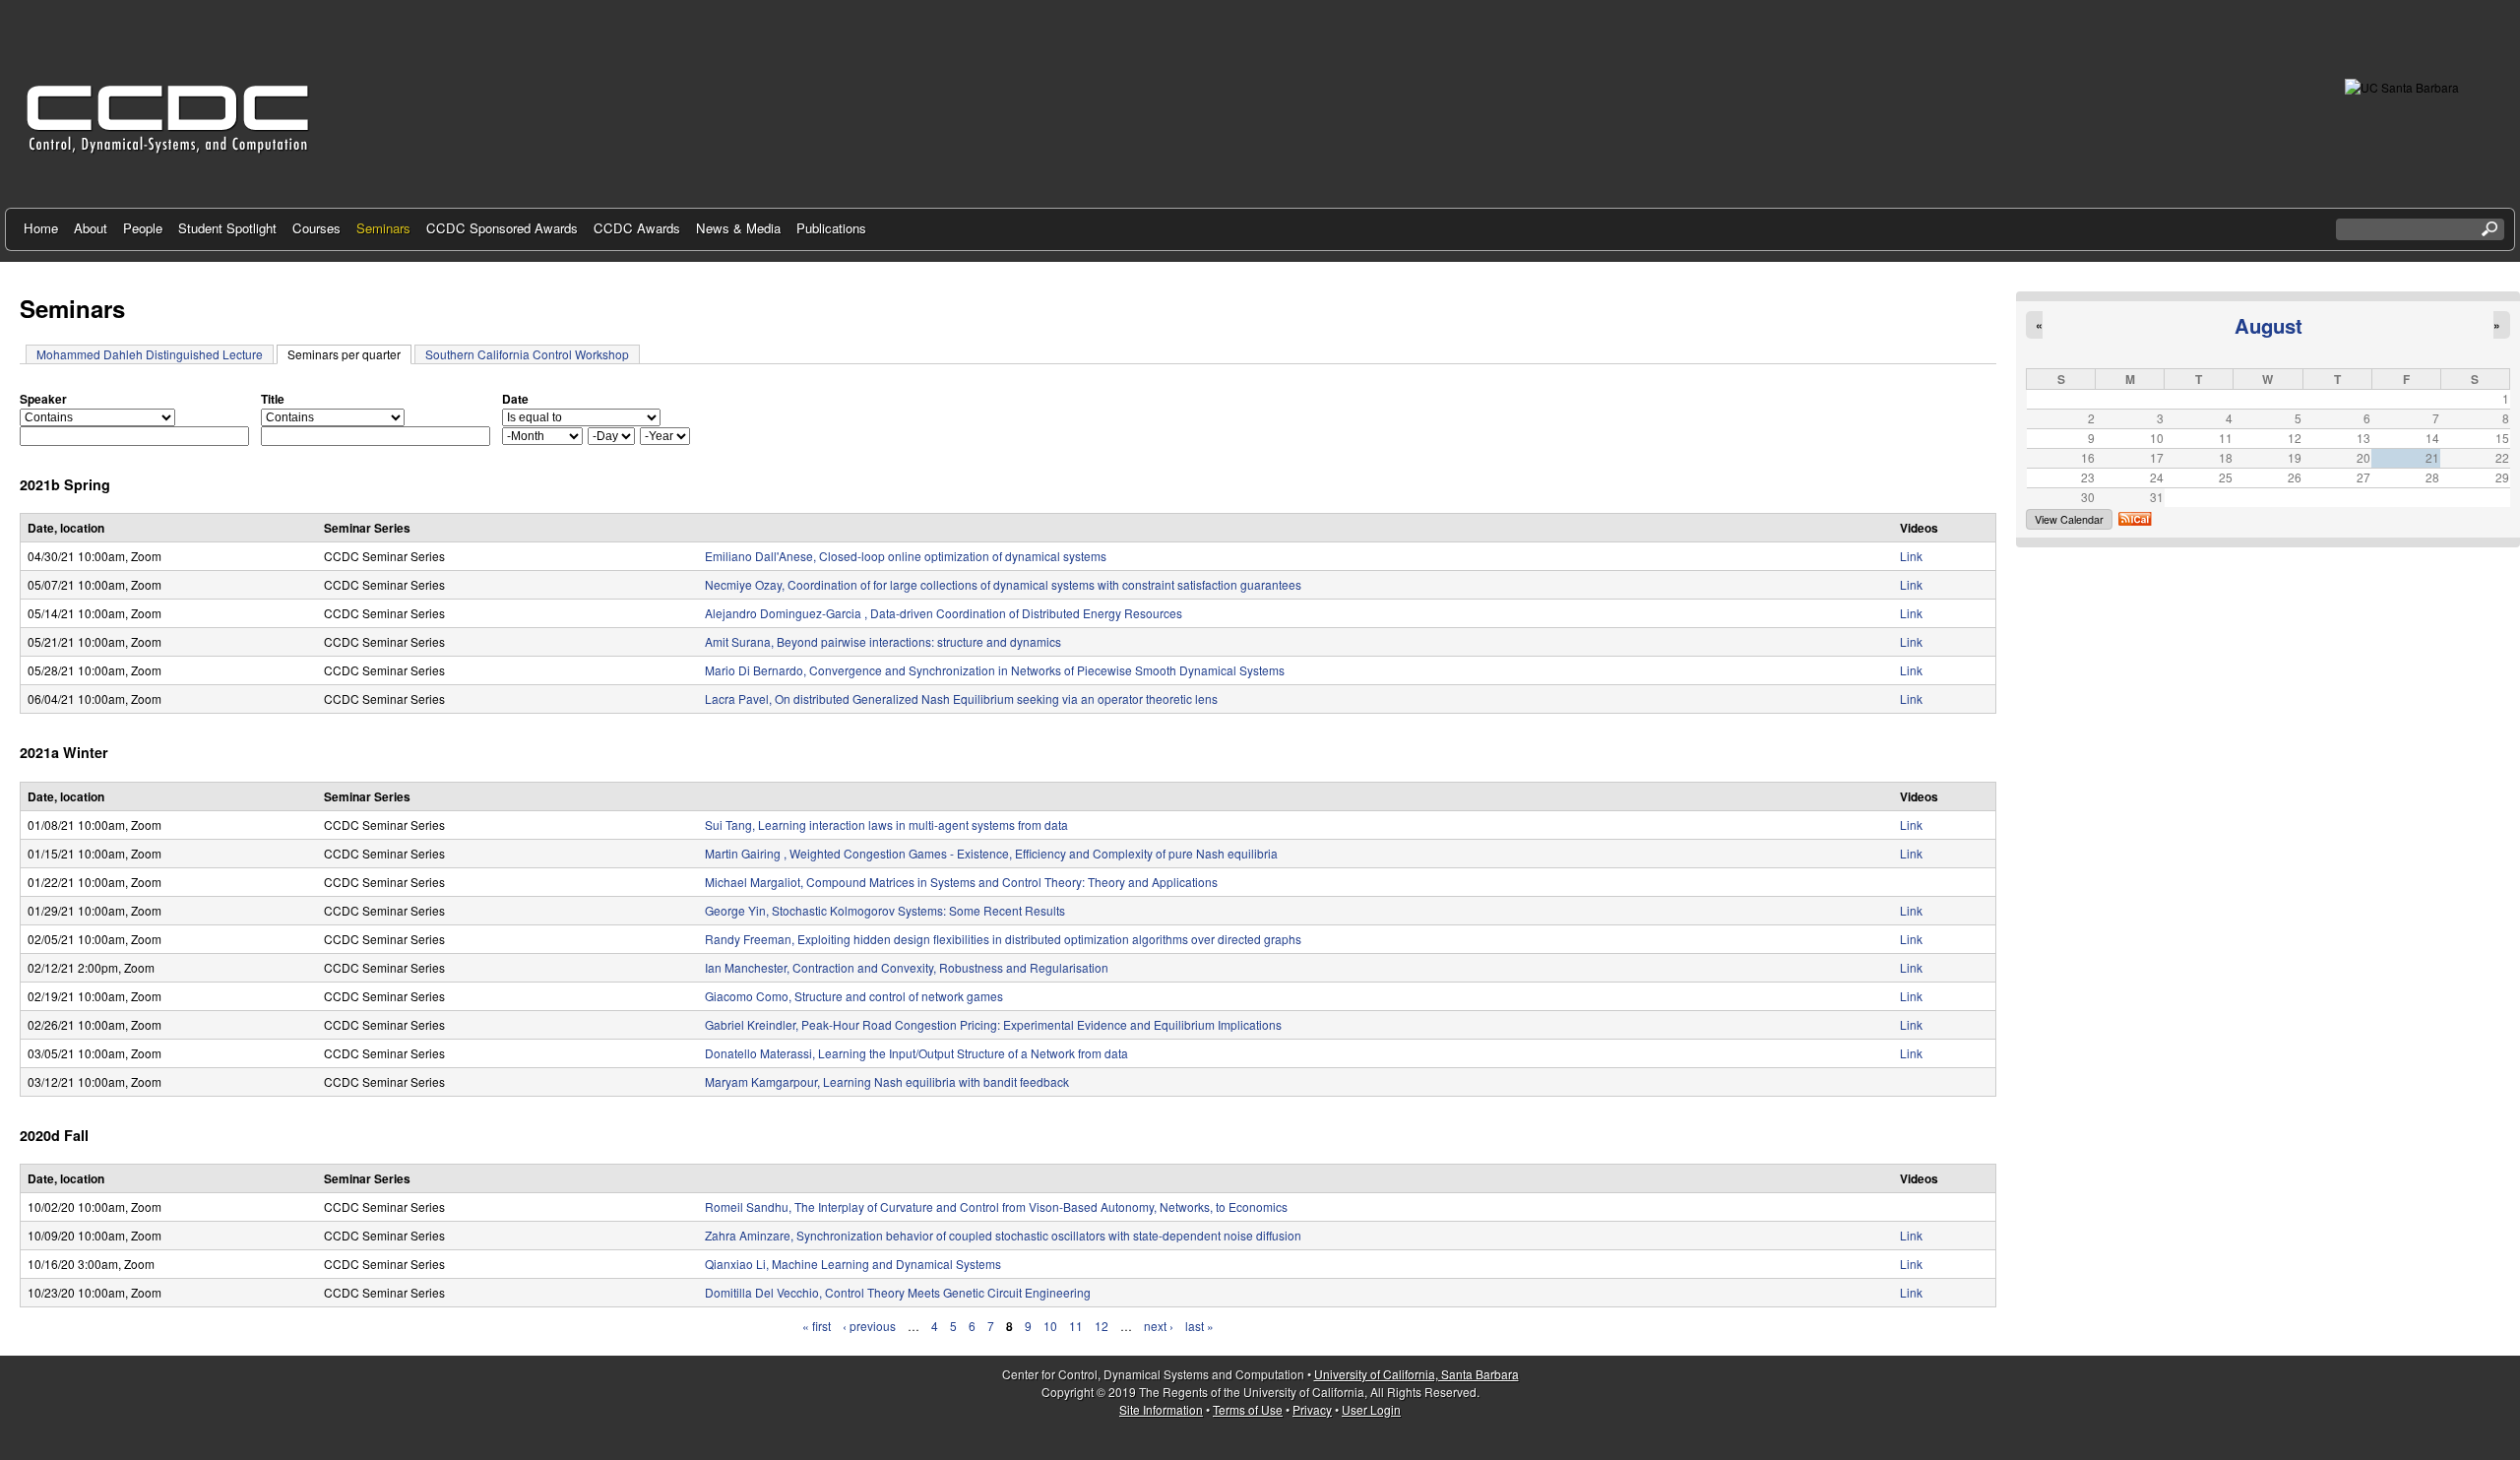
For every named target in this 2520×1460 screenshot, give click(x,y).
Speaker (43, 399)
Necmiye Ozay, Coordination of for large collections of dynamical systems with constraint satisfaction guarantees (1003, 584)
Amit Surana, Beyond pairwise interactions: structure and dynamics (883, 641)
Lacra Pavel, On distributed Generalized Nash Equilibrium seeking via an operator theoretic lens (961, 698)
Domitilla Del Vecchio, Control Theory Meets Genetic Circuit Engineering (898, 1292)
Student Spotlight (227, 228)
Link (1911, 556)
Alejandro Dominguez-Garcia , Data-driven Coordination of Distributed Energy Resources (944, 613)
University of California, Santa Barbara (1417, 1374)
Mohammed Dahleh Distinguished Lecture (150, 354)
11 (1076, 1326)
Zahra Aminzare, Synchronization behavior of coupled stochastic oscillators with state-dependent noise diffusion (1003, 1235)
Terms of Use (1248, 1409)
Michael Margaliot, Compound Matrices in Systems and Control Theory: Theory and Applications (961, 882)
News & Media (738, 228)
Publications (831, 228)
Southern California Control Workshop (527, 354)
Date (515, 399)
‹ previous (869, 1326)
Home (41, 228)
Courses (316, 228)
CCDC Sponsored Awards (502, 228)
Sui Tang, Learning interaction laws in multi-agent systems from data (886, 825)
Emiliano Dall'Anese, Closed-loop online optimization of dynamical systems (906, 556)
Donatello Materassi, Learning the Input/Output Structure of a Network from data (916, 1053)
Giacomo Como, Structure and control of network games (854, 996)
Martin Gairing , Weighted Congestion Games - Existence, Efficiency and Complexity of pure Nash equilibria (991, 853)
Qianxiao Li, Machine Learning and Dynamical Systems (853, 1264)
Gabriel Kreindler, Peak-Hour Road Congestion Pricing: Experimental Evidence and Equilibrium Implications (993, 1024)
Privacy (1312, 1409)
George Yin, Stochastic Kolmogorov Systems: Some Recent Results (885, 910)
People (143, 228)
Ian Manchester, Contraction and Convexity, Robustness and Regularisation (907, 967)
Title (273, 399)
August (2268, 325)
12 (1102, 1326)
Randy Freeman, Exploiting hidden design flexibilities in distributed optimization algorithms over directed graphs (1003, 939)
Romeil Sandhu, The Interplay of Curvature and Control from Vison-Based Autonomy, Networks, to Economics (996, 1206)
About (91, 228)
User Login (1371, 1409)
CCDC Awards (637, 228)
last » (1199, 1326)
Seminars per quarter (349, 354)
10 (1050, 1326)
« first (817, 1326)
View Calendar (2069, 519)
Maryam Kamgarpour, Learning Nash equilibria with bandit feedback (887, 1081)
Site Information (1161, 1409)
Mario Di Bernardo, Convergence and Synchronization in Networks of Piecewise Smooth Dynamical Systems (995, 670)
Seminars (383, 228)
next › (1159, 1326)
